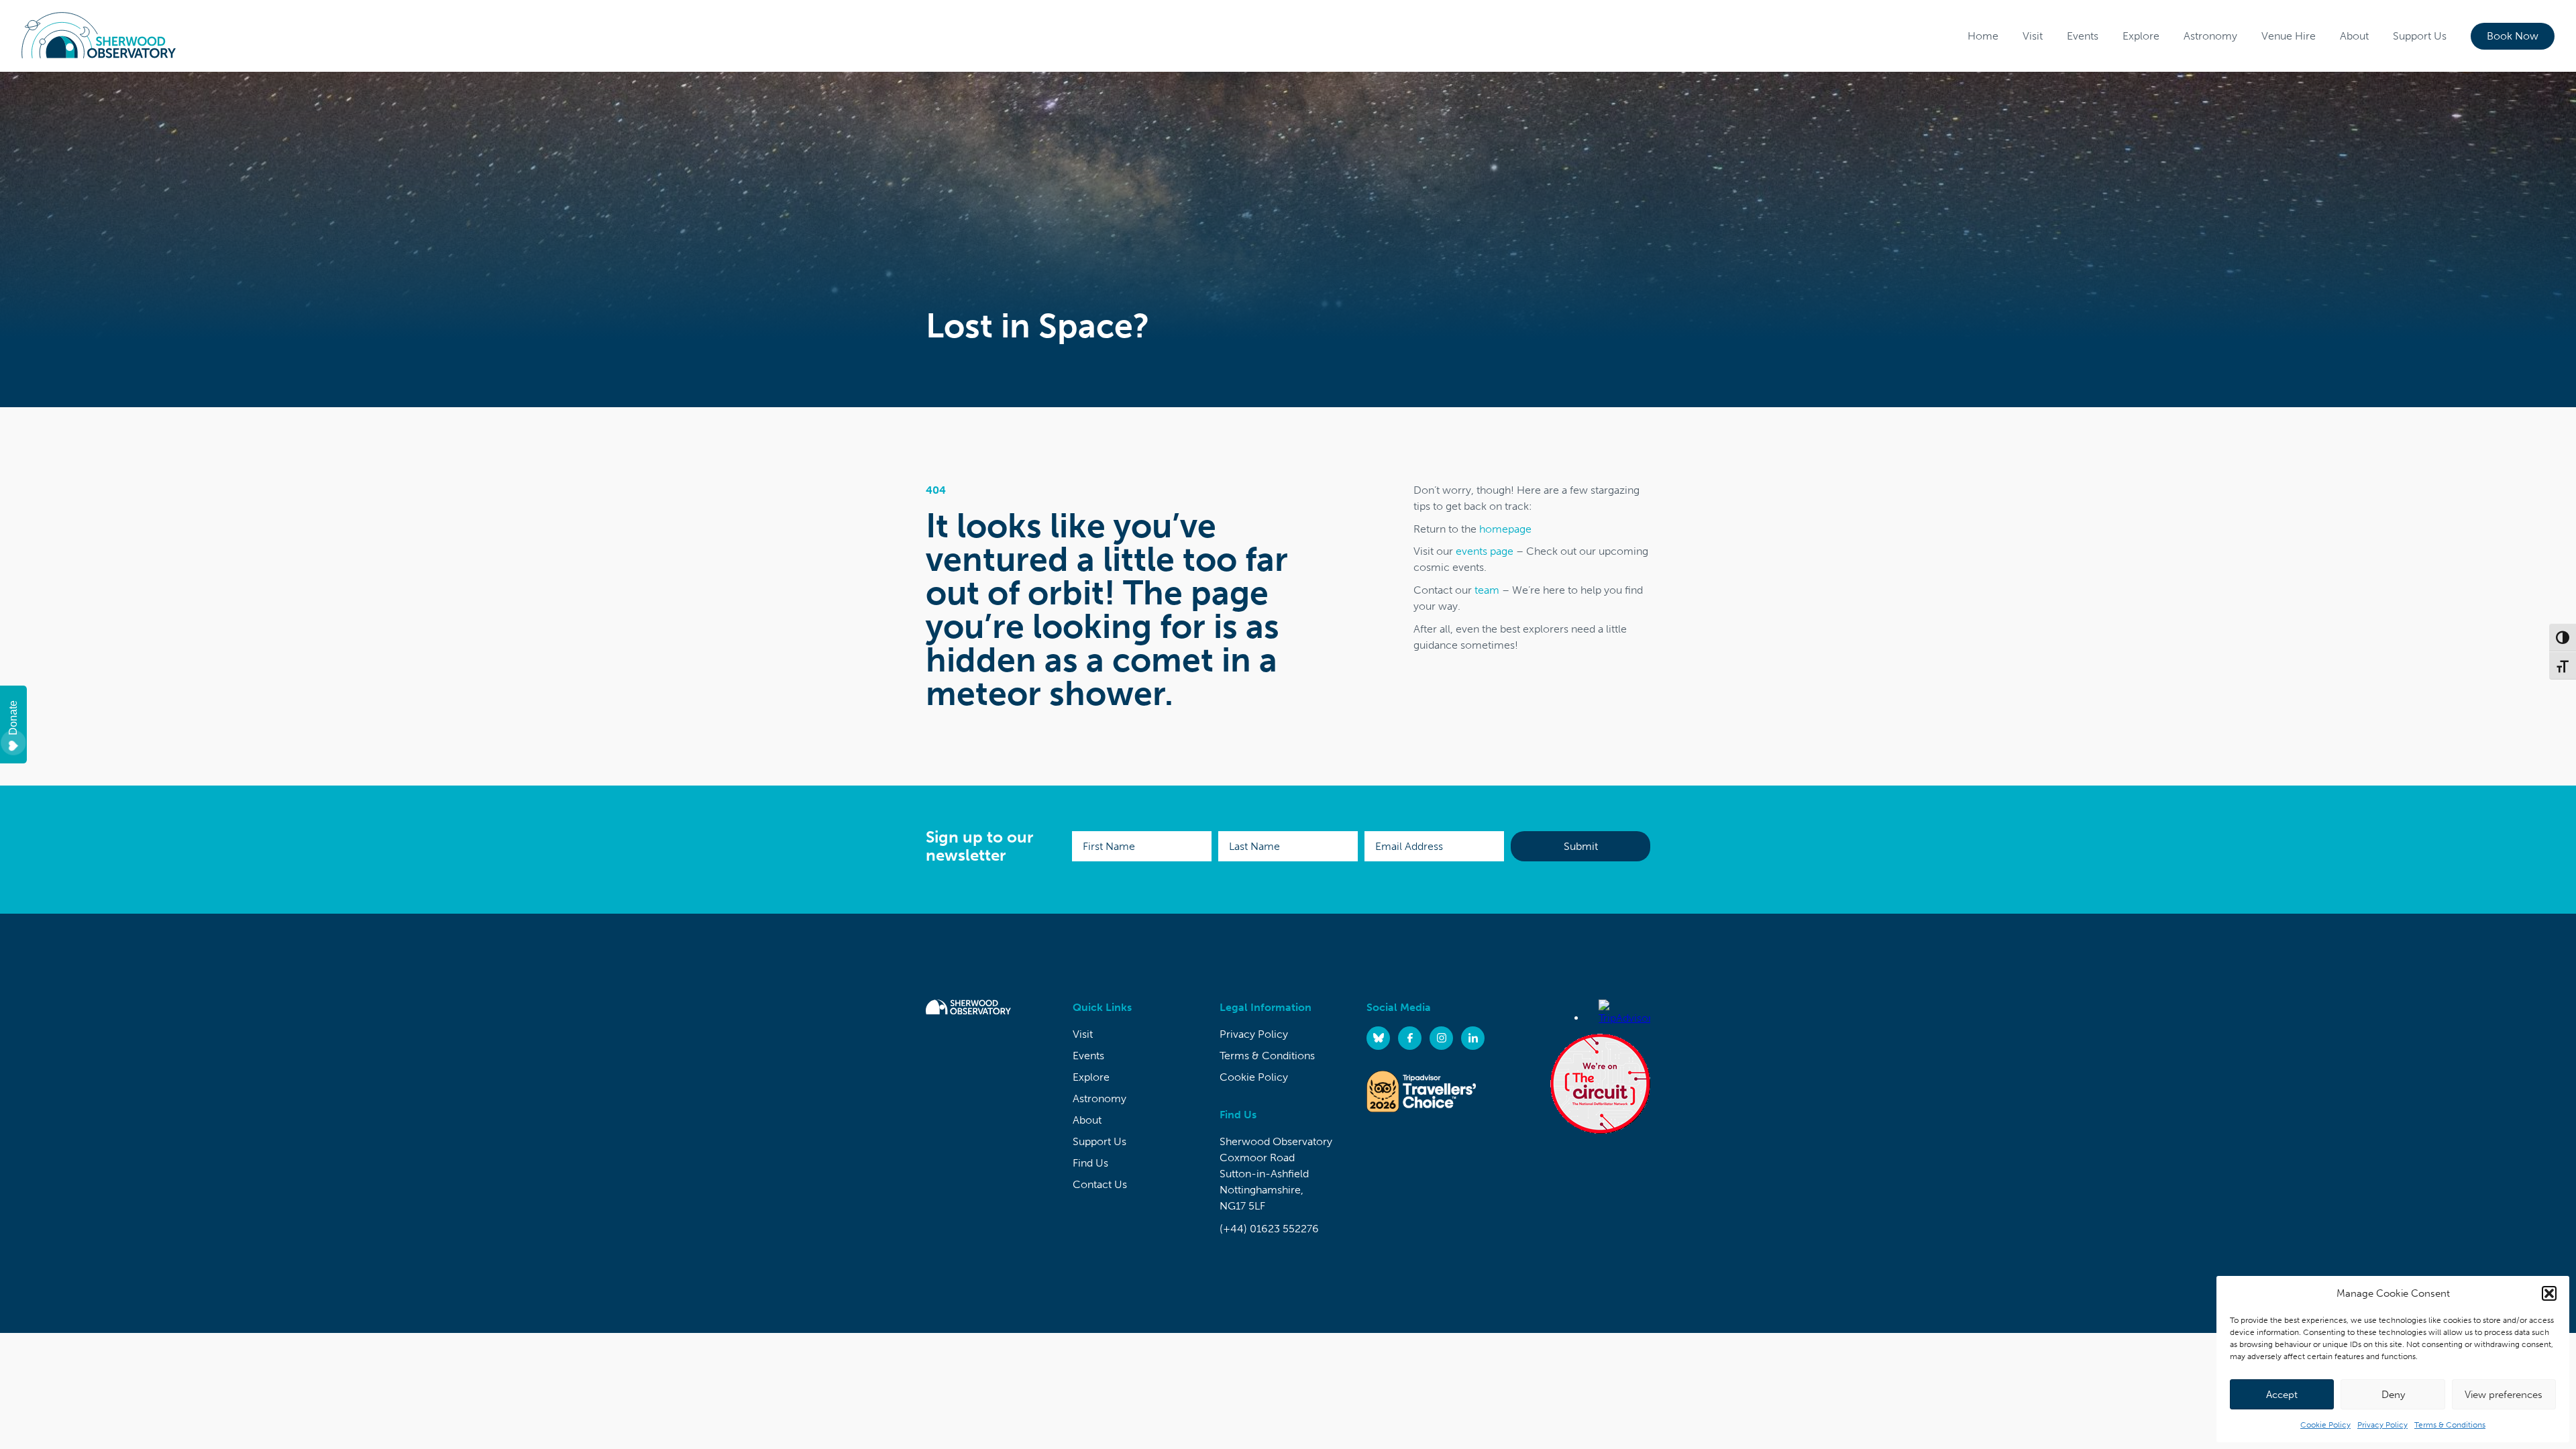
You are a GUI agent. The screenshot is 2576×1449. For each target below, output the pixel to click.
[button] (2549, 1293)
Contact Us (1100, 1184)
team (1487, 590)
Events (2083, 36)
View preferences (2504, 1395)
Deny (2393, 1395)
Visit (2033, 36)
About (2354, 36)
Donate (13, 718)
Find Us (1090, 1163)
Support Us (2420, 36)
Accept (2282, 1395)
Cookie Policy (2325, 1425)
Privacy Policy (2382, 1425)
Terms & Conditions (2450, 1425)
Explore (2141, 36)
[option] (1288, 239)
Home (1983, 36)
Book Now (2513, 36)
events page (1485, 551)
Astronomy (2210, 36)
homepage (1505, 529)
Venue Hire (2289, 36)
